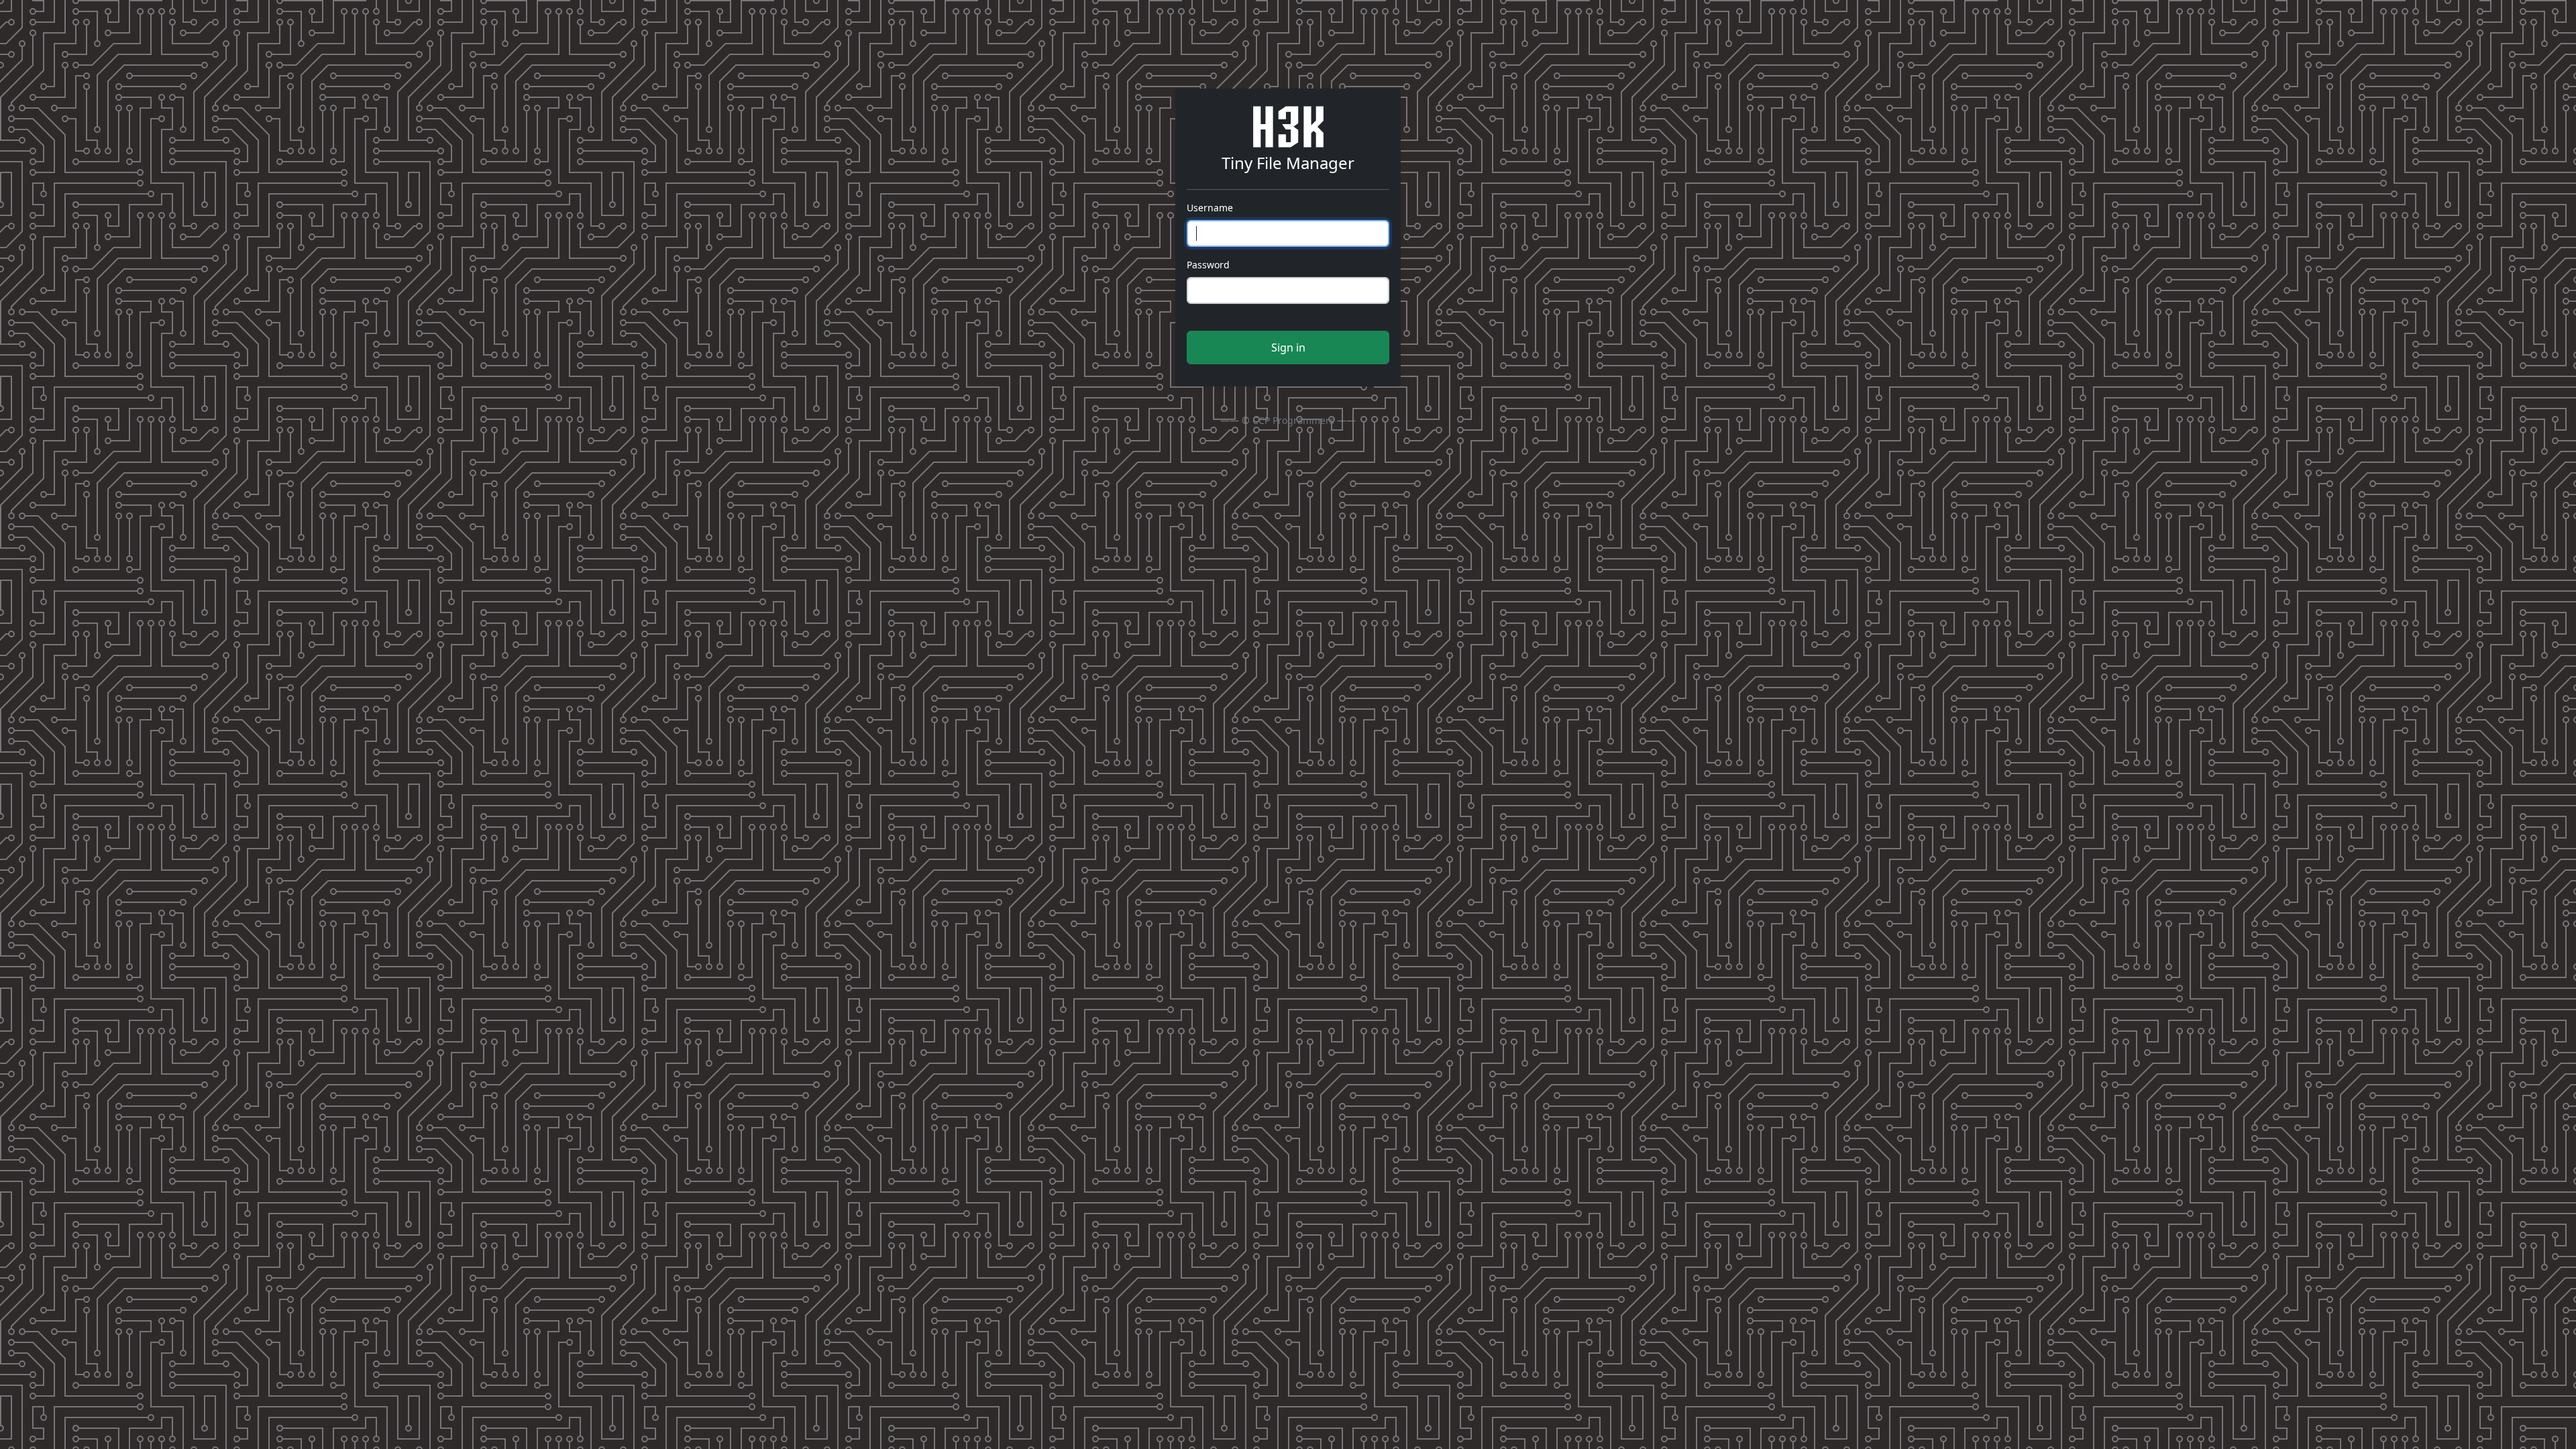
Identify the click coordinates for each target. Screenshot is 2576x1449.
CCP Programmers (1293, 420)
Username (1210, 208)
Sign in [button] (1288, 347)
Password (1208, 265)
